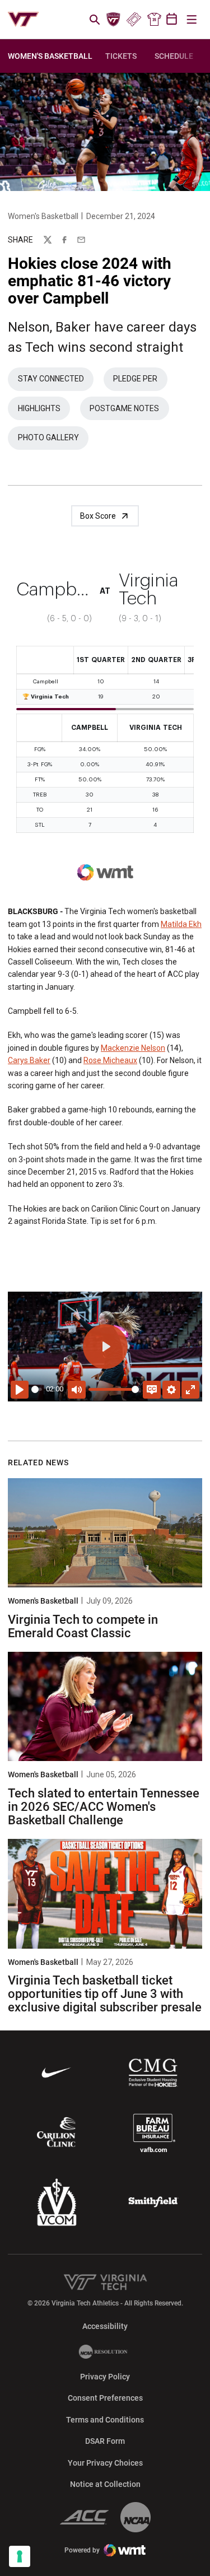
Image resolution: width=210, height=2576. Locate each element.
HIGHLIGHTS (44, 411)
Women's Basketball (43, 216)
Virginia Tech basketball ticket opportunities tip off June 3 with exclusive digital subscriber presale (105, 1994)
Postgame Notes (129, 411)
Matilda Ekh (181, 924)
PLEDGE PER (140, 381)
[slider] (37, 1389)
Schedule (174, 56)
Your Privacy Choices (105, 2463)
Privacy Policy (105, 2377)
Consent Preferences (105, 2398)
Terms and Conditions (105, 2420)
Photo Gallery (53, 440)
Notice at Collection (105, 2484)
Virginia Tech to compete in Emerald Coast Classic (83, 1626)
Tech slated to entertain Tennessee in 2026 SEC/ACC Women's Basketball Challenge (104, 1807)
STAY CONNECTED (56, 381)
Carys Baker (29, 1060)
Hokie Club (114, 20)
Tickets (134, 20)
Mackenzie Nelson (133, 1048)
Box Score (98, 516)
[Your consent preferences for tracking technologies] (20, 2556)
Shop (154, 20)
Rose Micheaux (110, 1060)
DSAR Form (105, 2441)
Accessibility (105, 2326)
